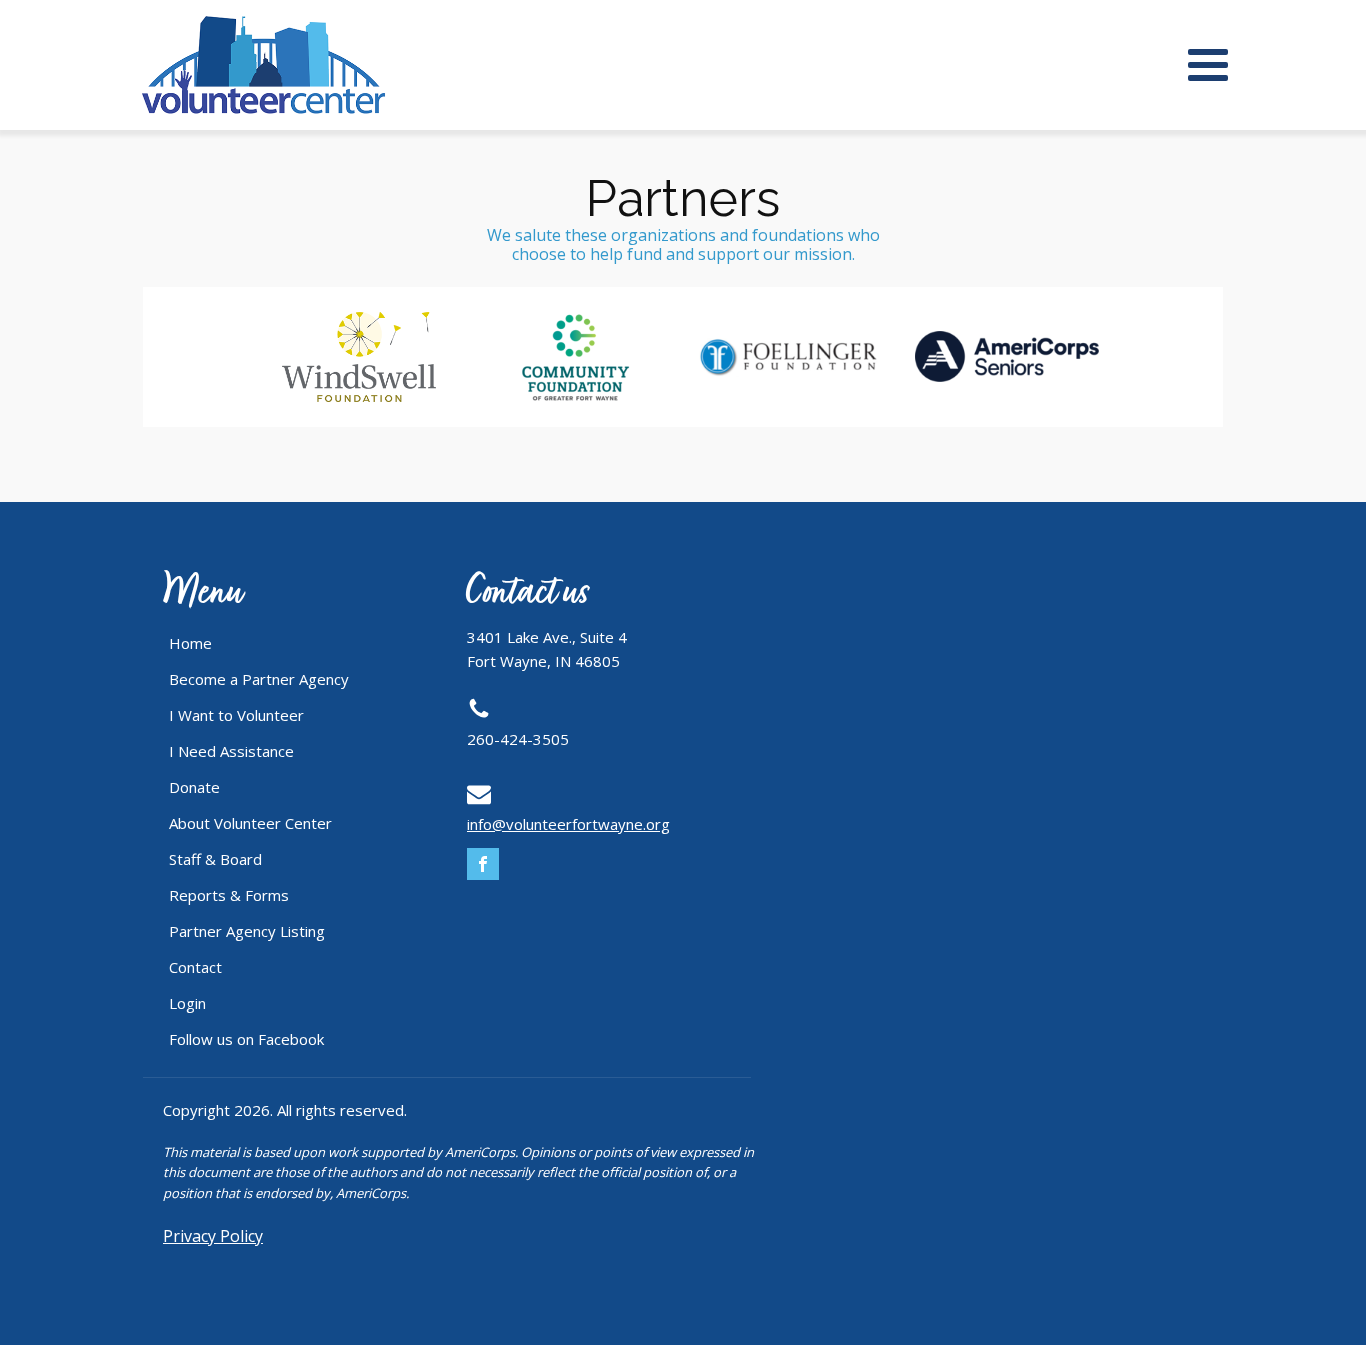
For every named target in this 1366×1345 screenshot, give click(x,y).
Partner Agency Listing (247, 931)
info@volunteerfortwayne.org (568, 824)
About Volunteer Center (250, 823)
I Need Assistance (231, 751)
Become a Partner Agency (259, 679)
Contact (195, 967)
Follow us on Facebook (246, 1039)
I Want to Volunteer (236, 715)
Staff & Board (215, 859)
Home (190, 643)
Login (187, 1003)
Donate (194, 787)
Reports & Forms (229, 895)
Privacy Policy (213, 1236)
